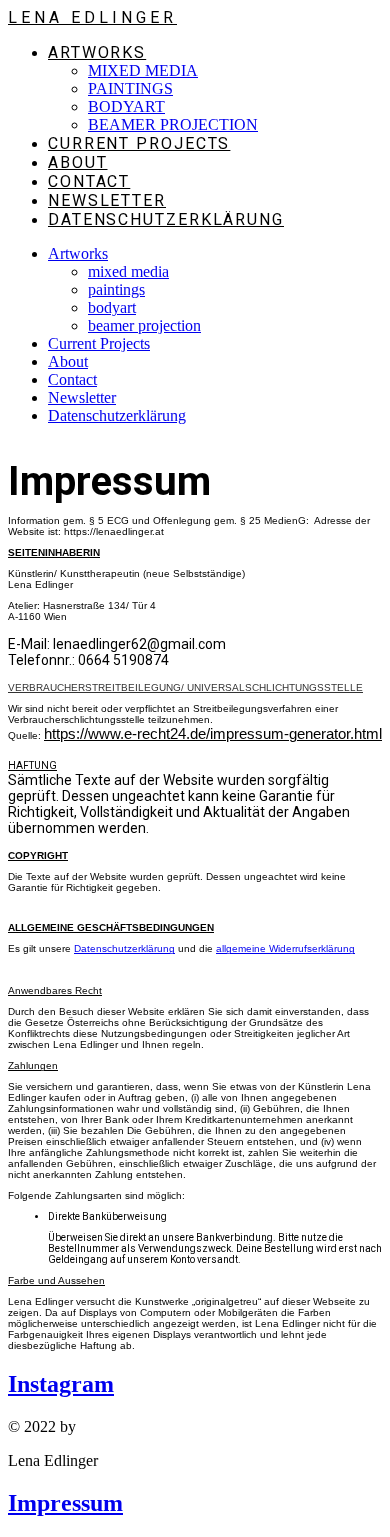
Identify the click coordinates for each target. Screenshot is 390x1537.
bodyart (112, 307)
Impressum (65, 1503)
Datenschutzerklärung (117, 415)
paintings (116, 289)
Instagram (61, 1384)
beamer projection (144, 325)
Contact (72, 379)
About (68, 361)
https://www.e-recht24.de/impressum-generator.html (213, 733)
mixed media (128, 271)
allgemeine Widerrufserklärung (285, 948)
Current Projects (99, 343)
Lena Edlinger (92, 17)
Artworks (78, 253)
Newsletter (82, 397)
